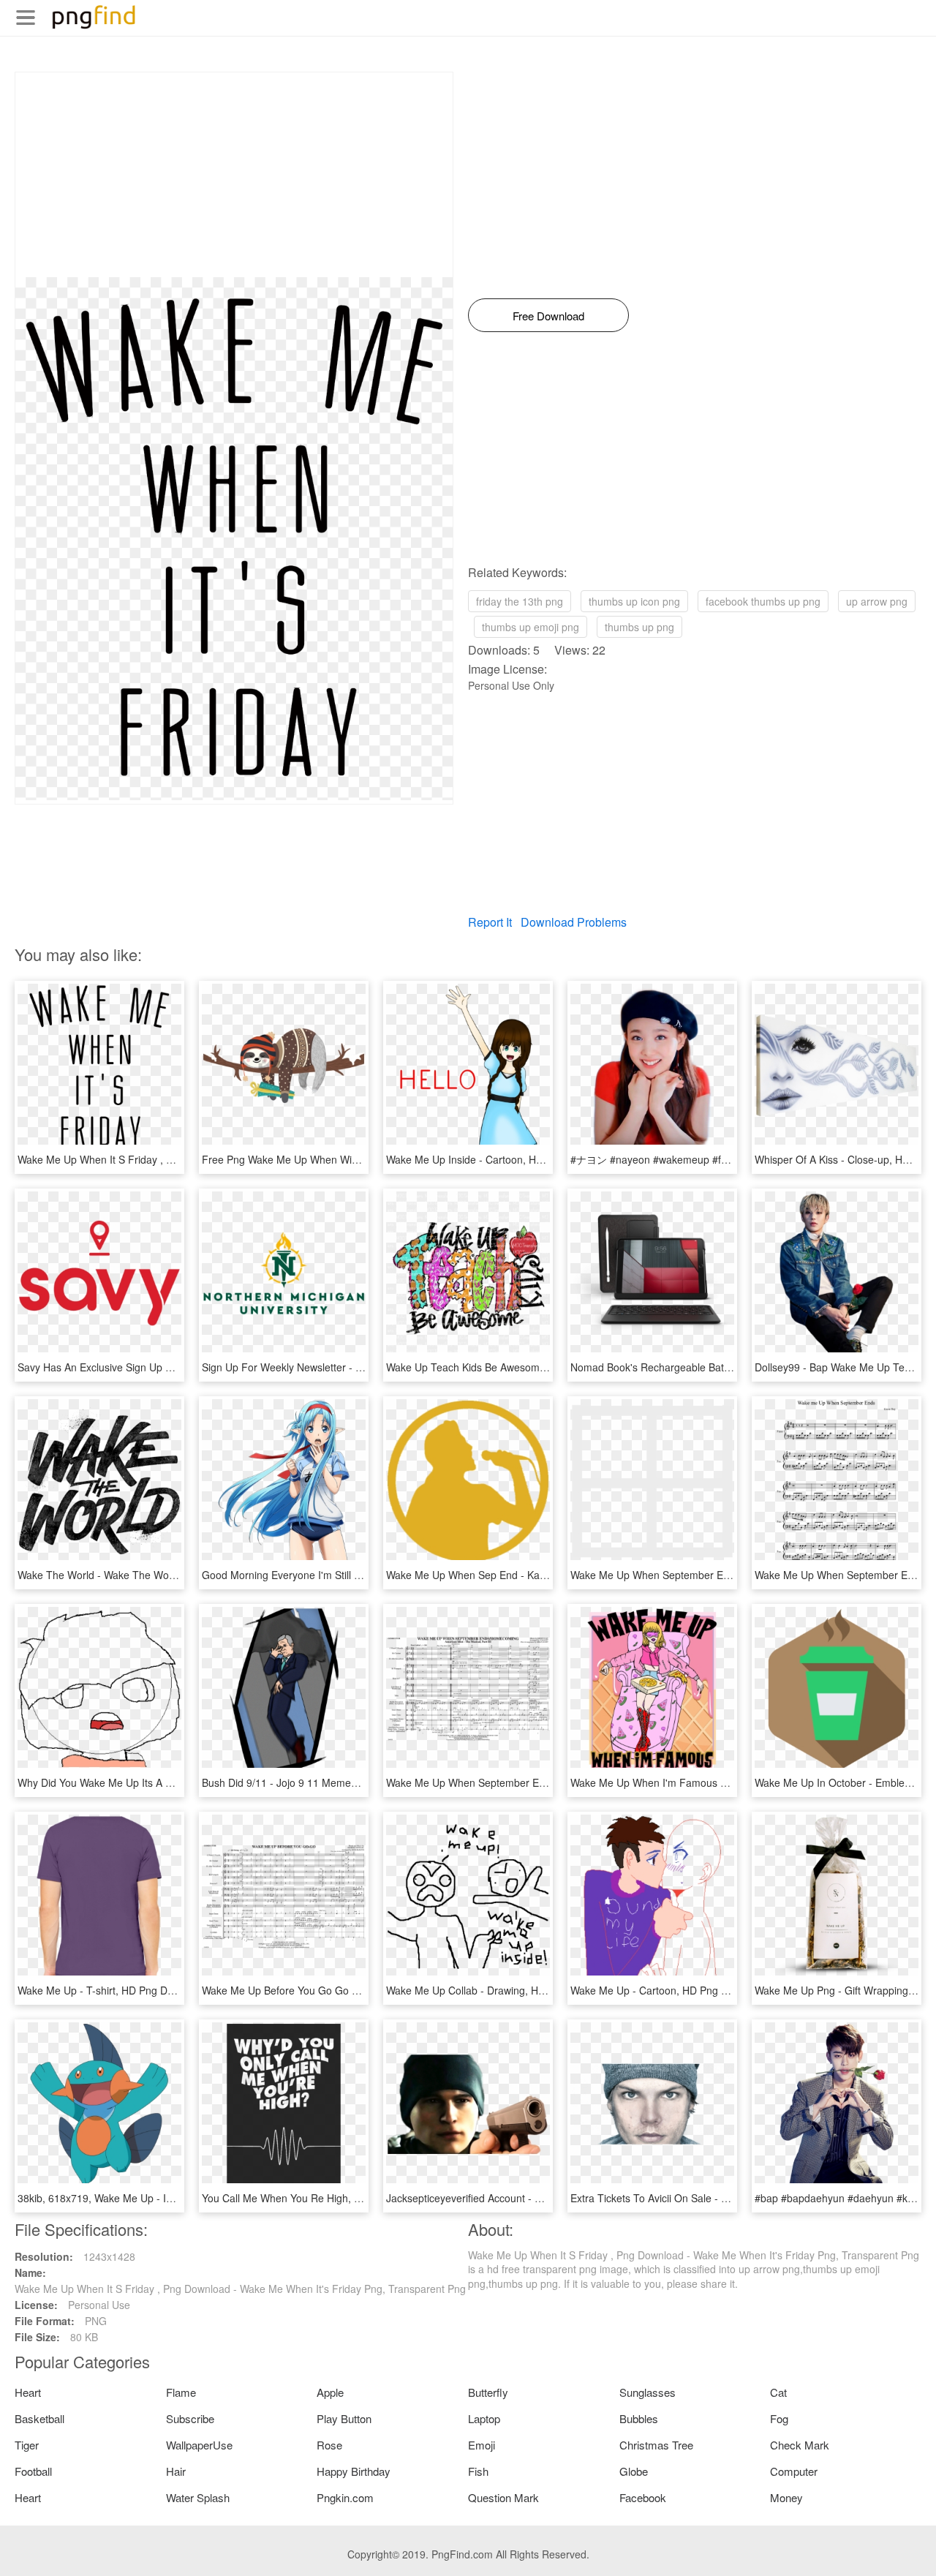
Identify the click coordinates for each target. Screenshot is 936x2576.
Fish (478, 2471)
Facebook (643, 2497)
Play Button (344, 2418)
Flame (181, 2392)
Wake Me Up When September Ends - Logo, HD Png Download (717, 1575)
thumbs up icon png (634, 601)
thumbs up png (639, 627)
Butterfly (488, 2392)
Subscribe (190, 2418)
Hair (176, 2471)
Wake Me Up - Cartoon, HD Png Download (669, 1990)
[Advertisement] (234, 175)
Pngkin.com (345, 2497)
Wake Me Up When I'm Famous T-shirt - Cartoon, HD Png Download (729, 1782)
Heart (28, 2392)
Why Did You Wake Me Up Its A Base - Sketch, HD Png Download (169, 1782)
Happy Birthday (354, 2471)
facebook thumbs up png (763, 601)
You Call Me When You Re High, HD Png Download (320, 2198)
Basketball (39, 2418)
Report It (490, 922)
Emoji (482, 2445)
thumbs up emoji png (531, 627)
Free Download (548, 316)
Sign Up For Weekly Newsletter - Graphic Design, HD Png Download (360, 1367)
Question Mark (503, 2497)
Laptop (484, 2418)
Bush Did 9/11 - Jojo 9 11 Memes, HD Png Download (324, 1782)
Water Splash (198, 2497)
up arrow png (877, 601)
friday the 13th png (520, 601)
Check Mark (800, 2445)
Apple (330, 2392)
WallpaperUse (199, 2445)
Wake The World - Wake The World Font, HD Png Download (156, 1575)
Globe (634, 2471)
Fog (779, 2418)
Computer (794, 2471)
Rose (329, 2445)
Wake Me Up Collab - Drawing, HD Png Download (501, 1990)
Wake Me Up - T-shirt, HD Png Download (112, 1990)
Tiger (27, 2445)
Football (33, 2471)
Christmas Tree (656, 2445)
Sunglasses (648, 2392)
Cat (778, 2392)
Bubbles (639, 2418)
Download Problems (574, 922)
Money (786, 2497)
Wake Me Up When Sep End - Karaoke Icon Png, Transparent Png (540, 1575)
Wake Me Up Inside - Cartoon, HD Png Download (500, 1159)
